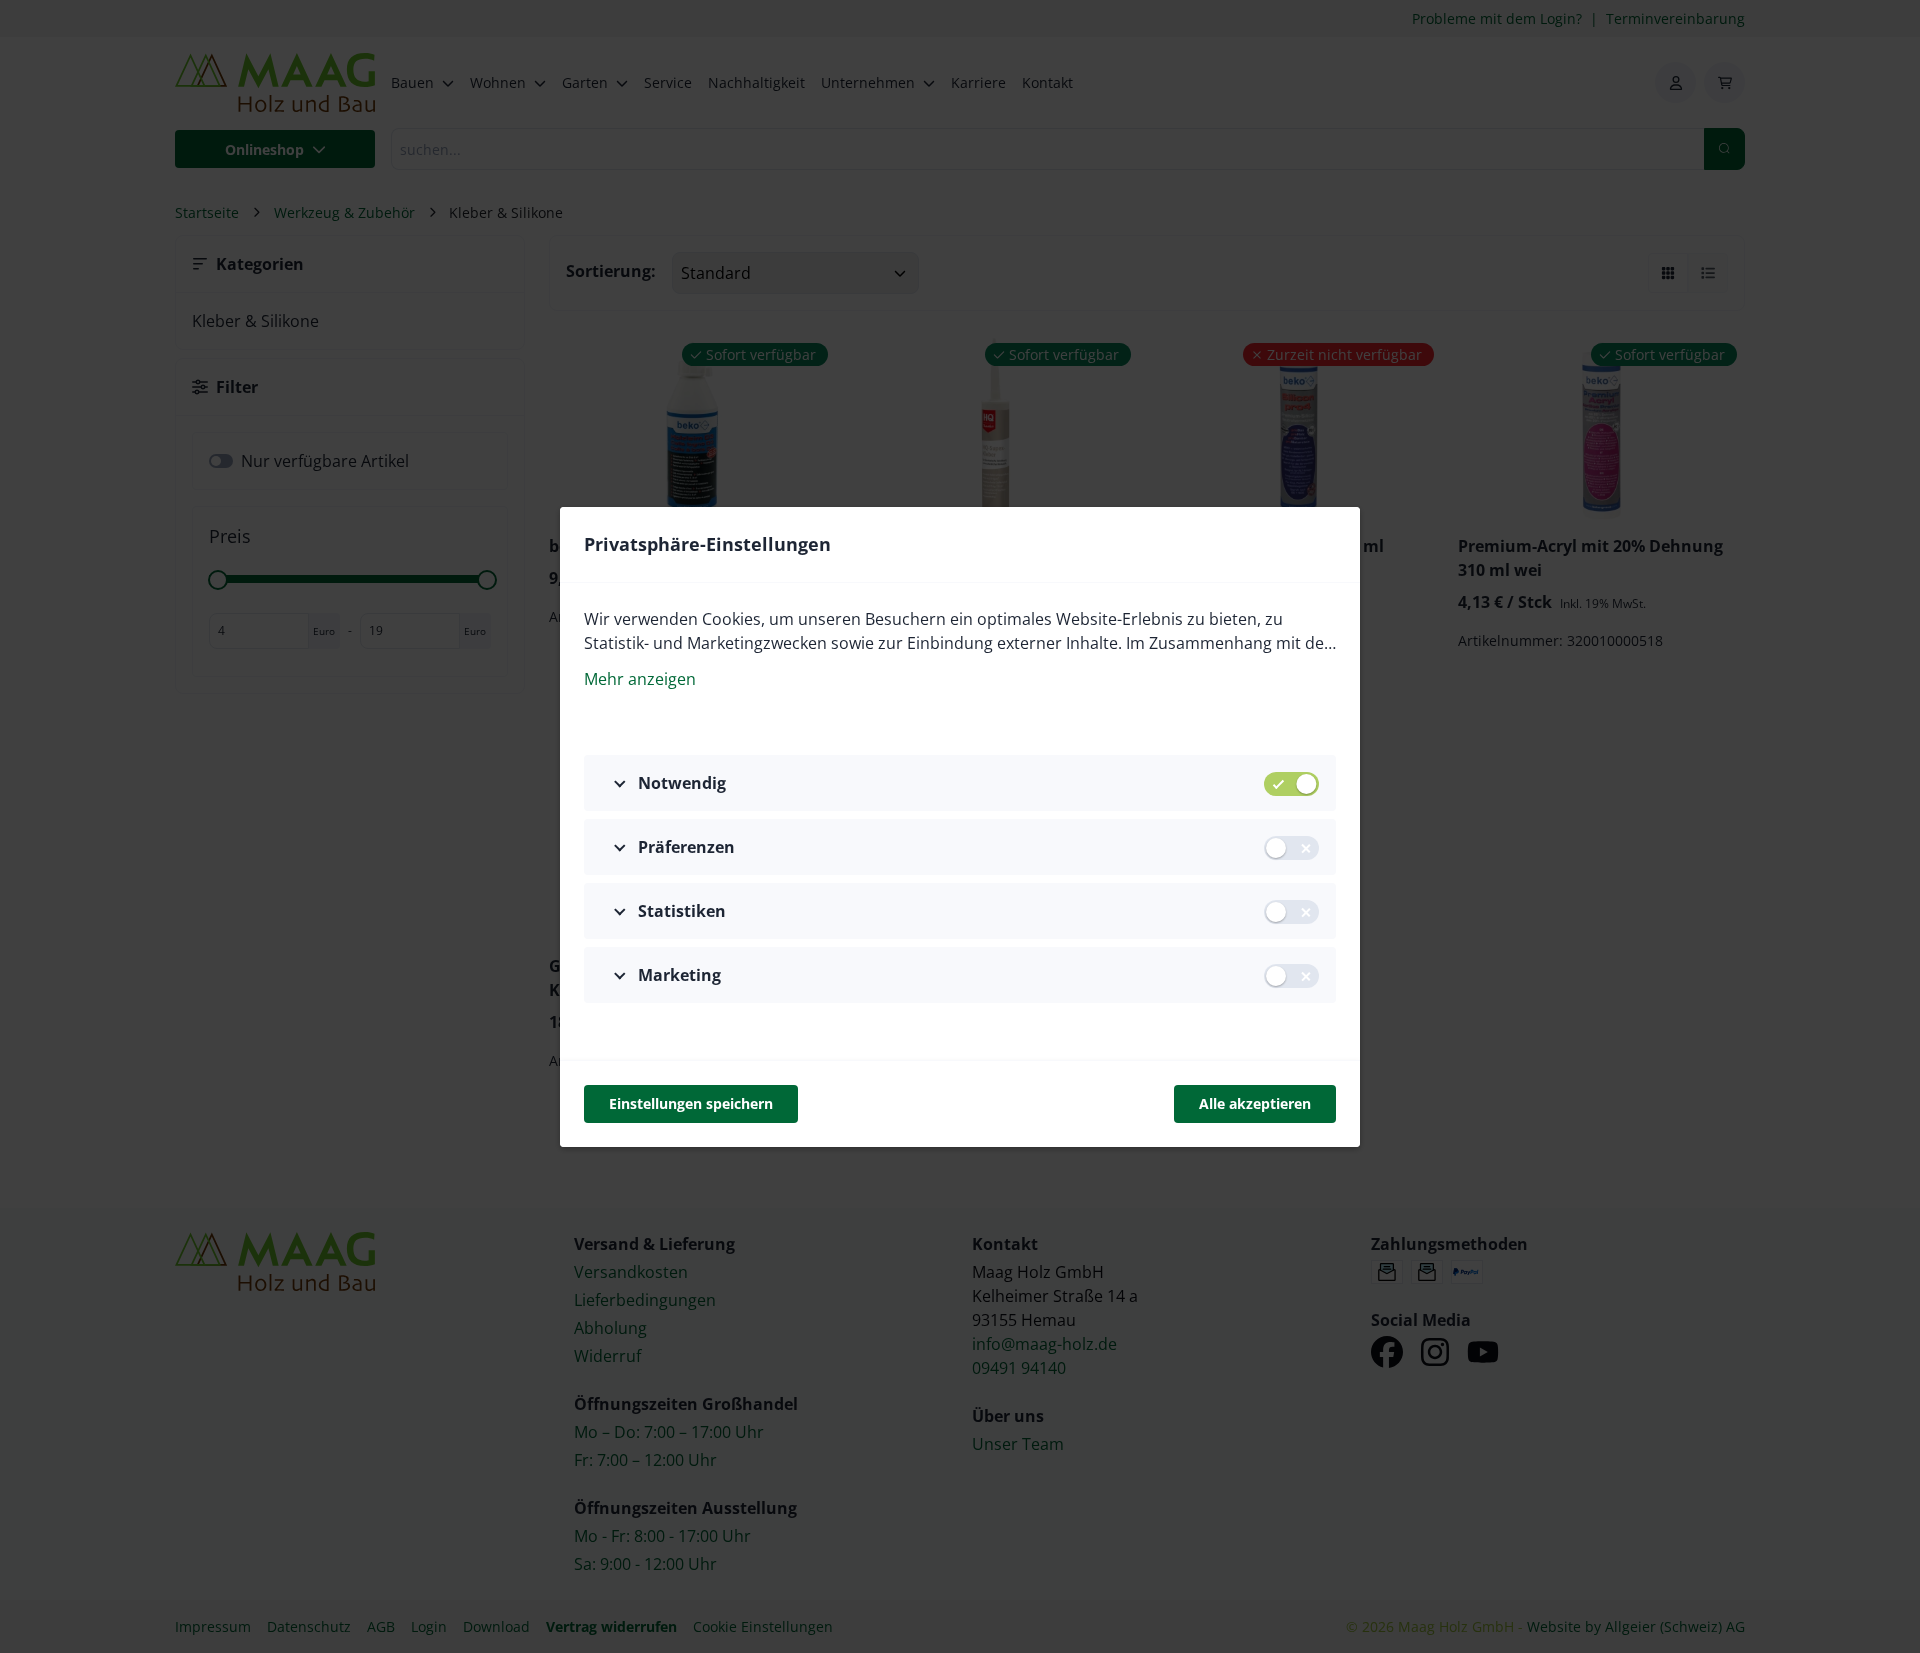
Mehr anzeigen (640, 679)
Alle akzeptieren (1255, 1103)
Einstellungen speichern (691, 1103)
